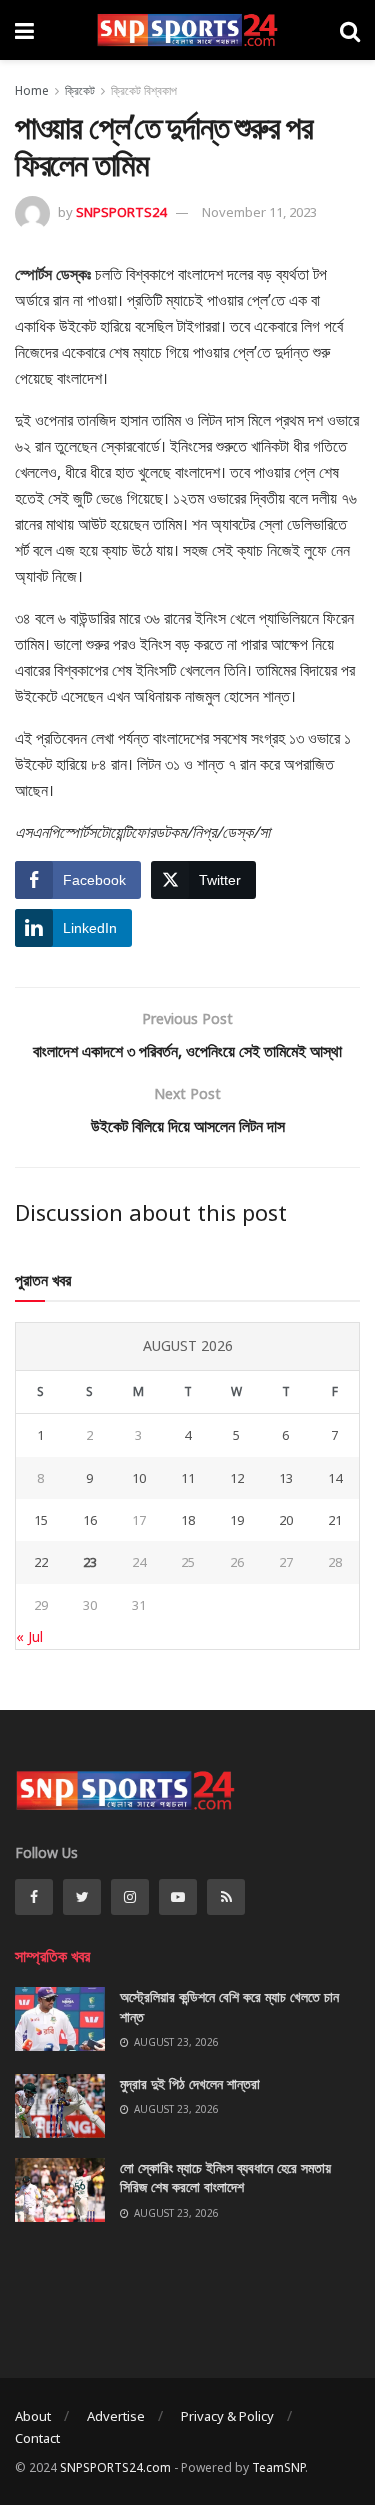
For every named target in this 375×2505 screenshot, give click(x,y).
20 (286, 1520)
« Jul (29, 1636)
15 (41, 1520)
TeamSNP (278, 2467)
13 (286, 1478)
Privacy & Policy (227, 2416)
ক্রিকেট (80, 90)
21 (335, 1520)
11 (188, 1478)
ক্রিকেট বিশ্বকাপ (144, 90)
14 (335, 1478)
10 (139, 1478)
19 (237, 1520)
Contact (37, 2438)
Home (32, 90)
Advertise (116, 2416)
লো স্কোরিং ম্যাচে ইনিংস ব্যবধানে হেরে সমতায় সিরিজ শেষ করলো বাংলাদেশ (225, 2177)
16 (90, 1520)
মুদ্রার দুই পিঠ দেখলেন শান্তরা (190, 2083)
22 (41, 1562)
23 (90, 1562)
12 (237, 1478)
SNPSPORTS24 (121, 212)
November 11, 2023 (259, 212)
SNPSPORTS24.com (115, 2467)
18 (188, 1520)
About (33, 2416)
